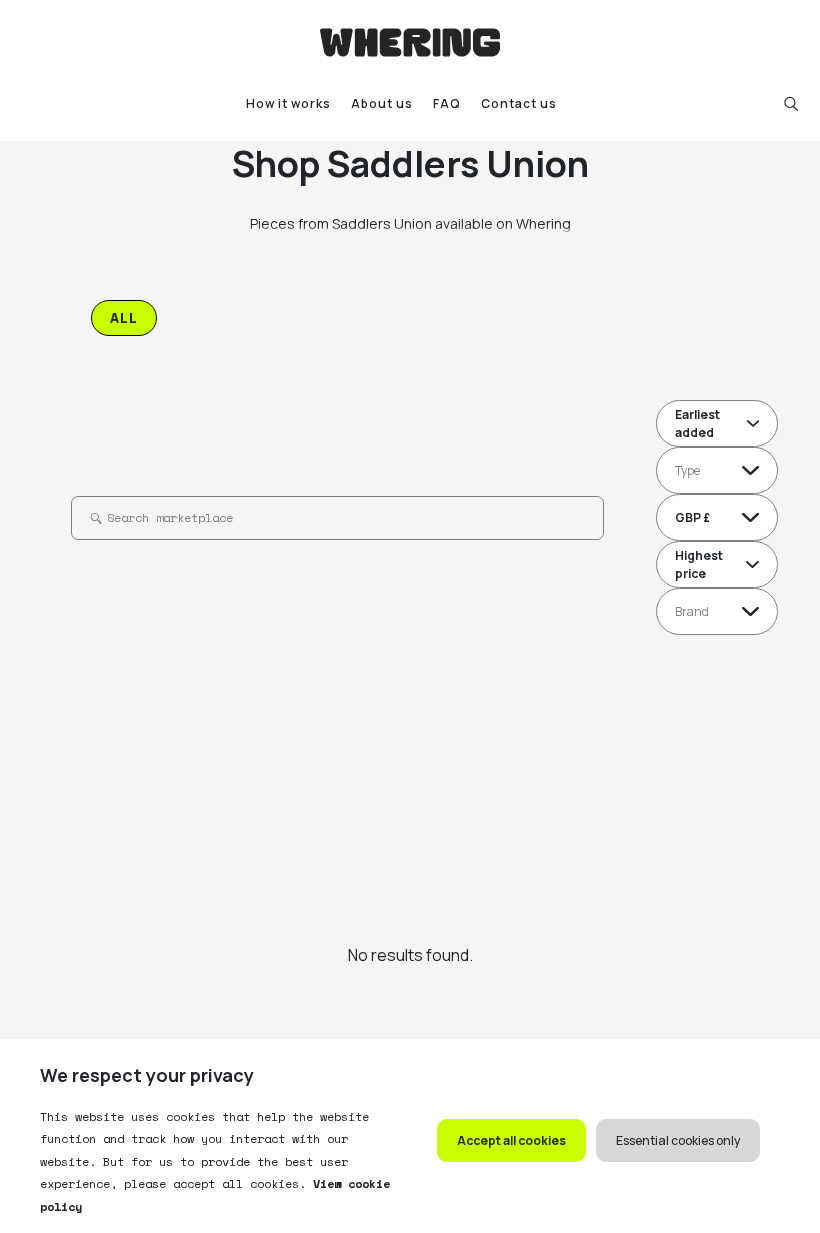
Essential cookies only (678, 1140)
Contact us (519, 103)
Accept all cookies (511, 1140)
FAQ (447, 103)
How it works (288, 103)
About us (382, 103)
